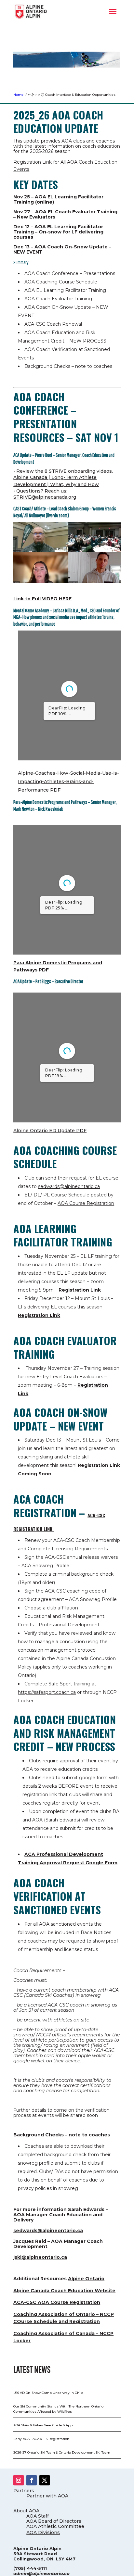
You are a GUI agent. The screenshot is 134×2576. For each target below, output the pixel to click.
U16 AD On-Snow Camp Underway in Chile (48, 2393)
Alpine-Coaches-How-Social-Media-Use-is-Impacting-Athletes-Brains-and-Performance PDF (68, 782)
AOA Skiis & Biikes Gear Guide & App (43, 2425)
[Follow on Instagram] (19, 2480)
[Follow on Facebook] (32, 2480)
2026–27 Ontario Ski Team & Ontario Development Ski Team (62, 2452)
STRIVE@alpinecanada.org (45, 497)
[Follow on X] (45, 2480)
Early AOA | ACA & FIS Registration (41, 2439)
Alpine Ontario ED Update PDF (50, 1131)
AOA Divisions (43, 2532)
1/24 (30, 750)
